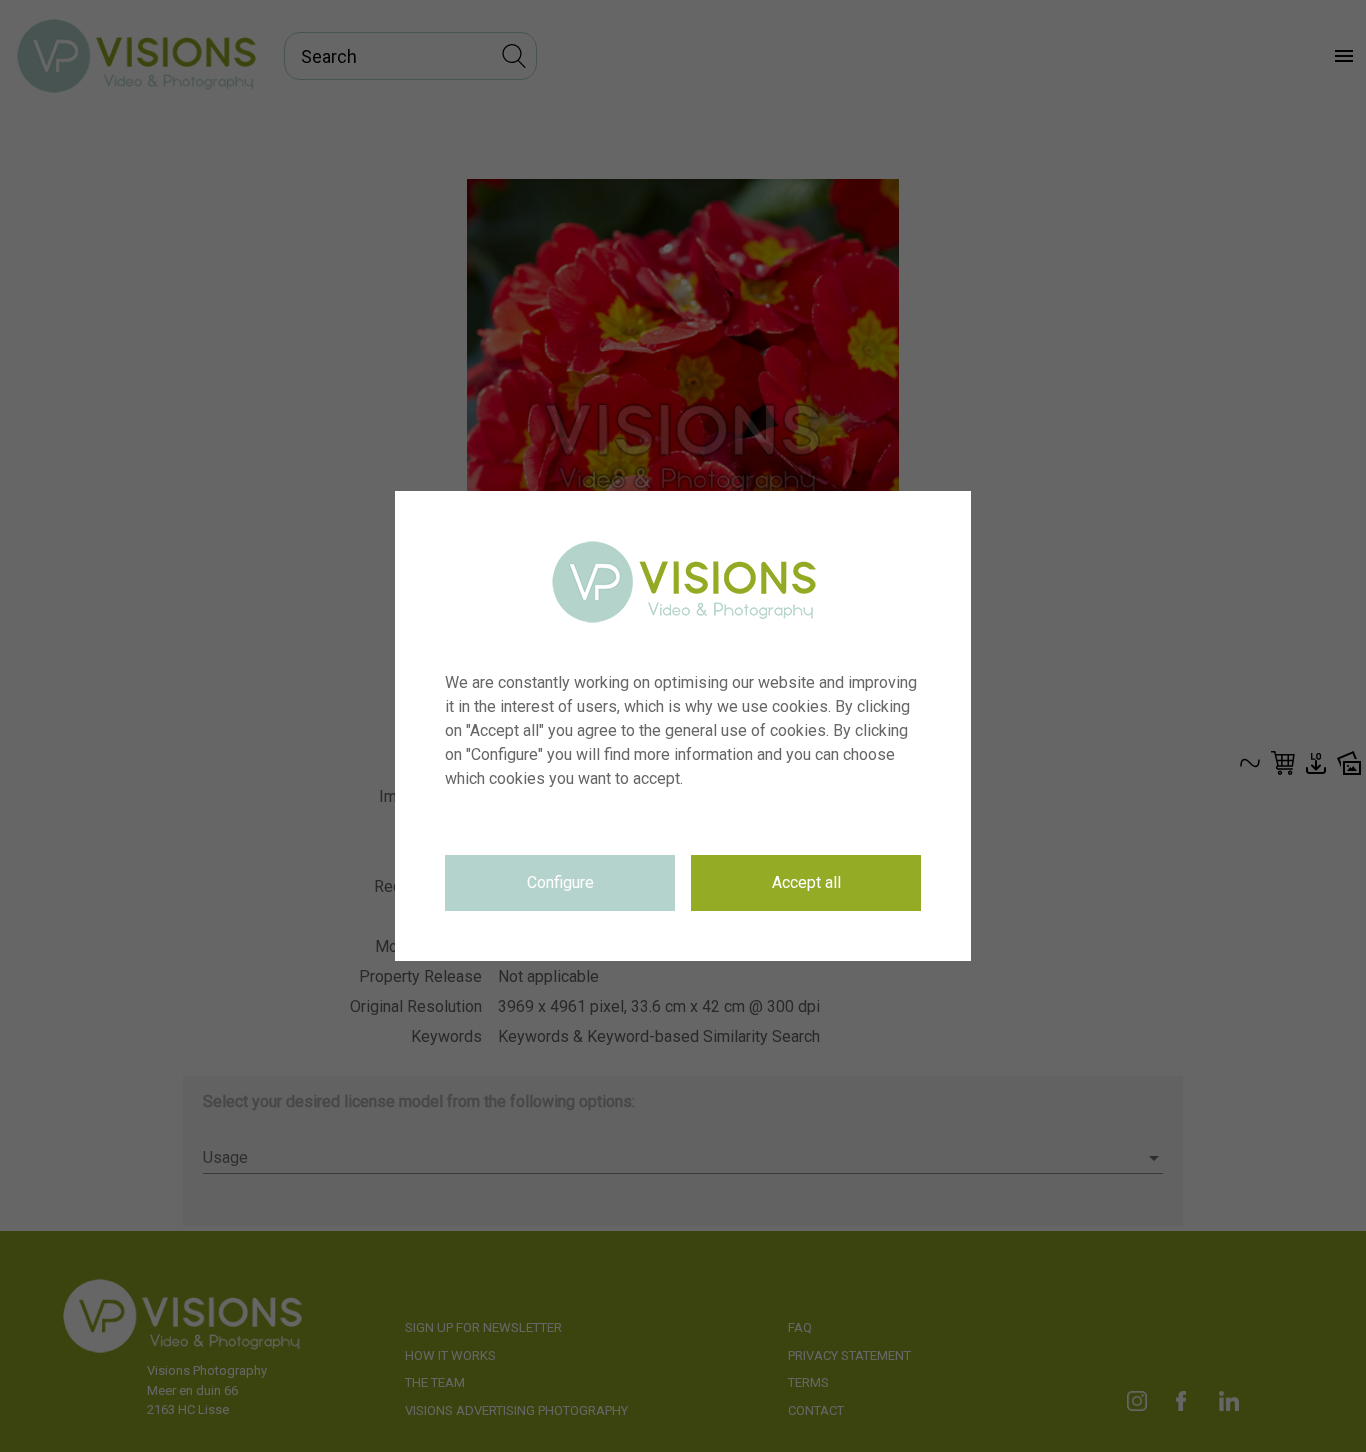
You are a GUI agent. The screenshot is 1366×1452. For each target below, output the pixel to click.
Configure (560, 882)
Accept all (806, 882)
